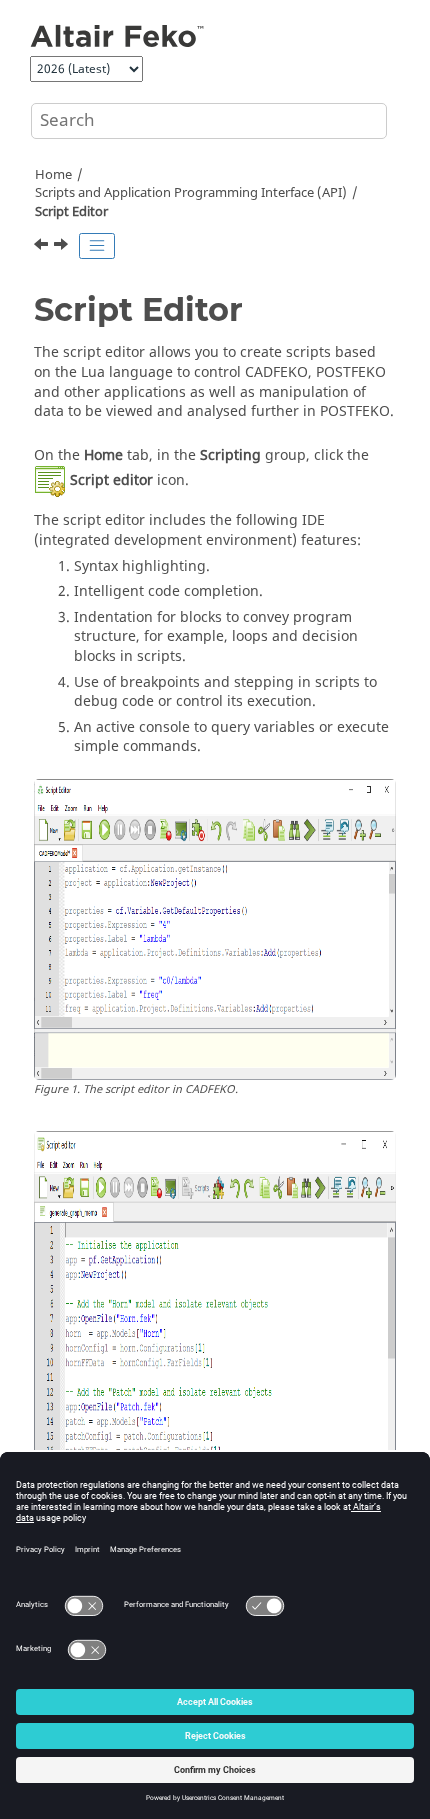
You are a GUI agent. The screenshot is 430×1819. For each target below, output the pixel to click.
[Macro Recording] (63, 247)
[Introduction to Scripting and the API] (43, 247)
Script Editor (71, 212)
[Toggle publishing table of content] (97, 246)
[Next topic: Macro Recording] (63, 247)
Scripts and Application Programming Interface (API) (191, 193)
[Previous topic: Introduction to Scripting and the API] (43, 247)
